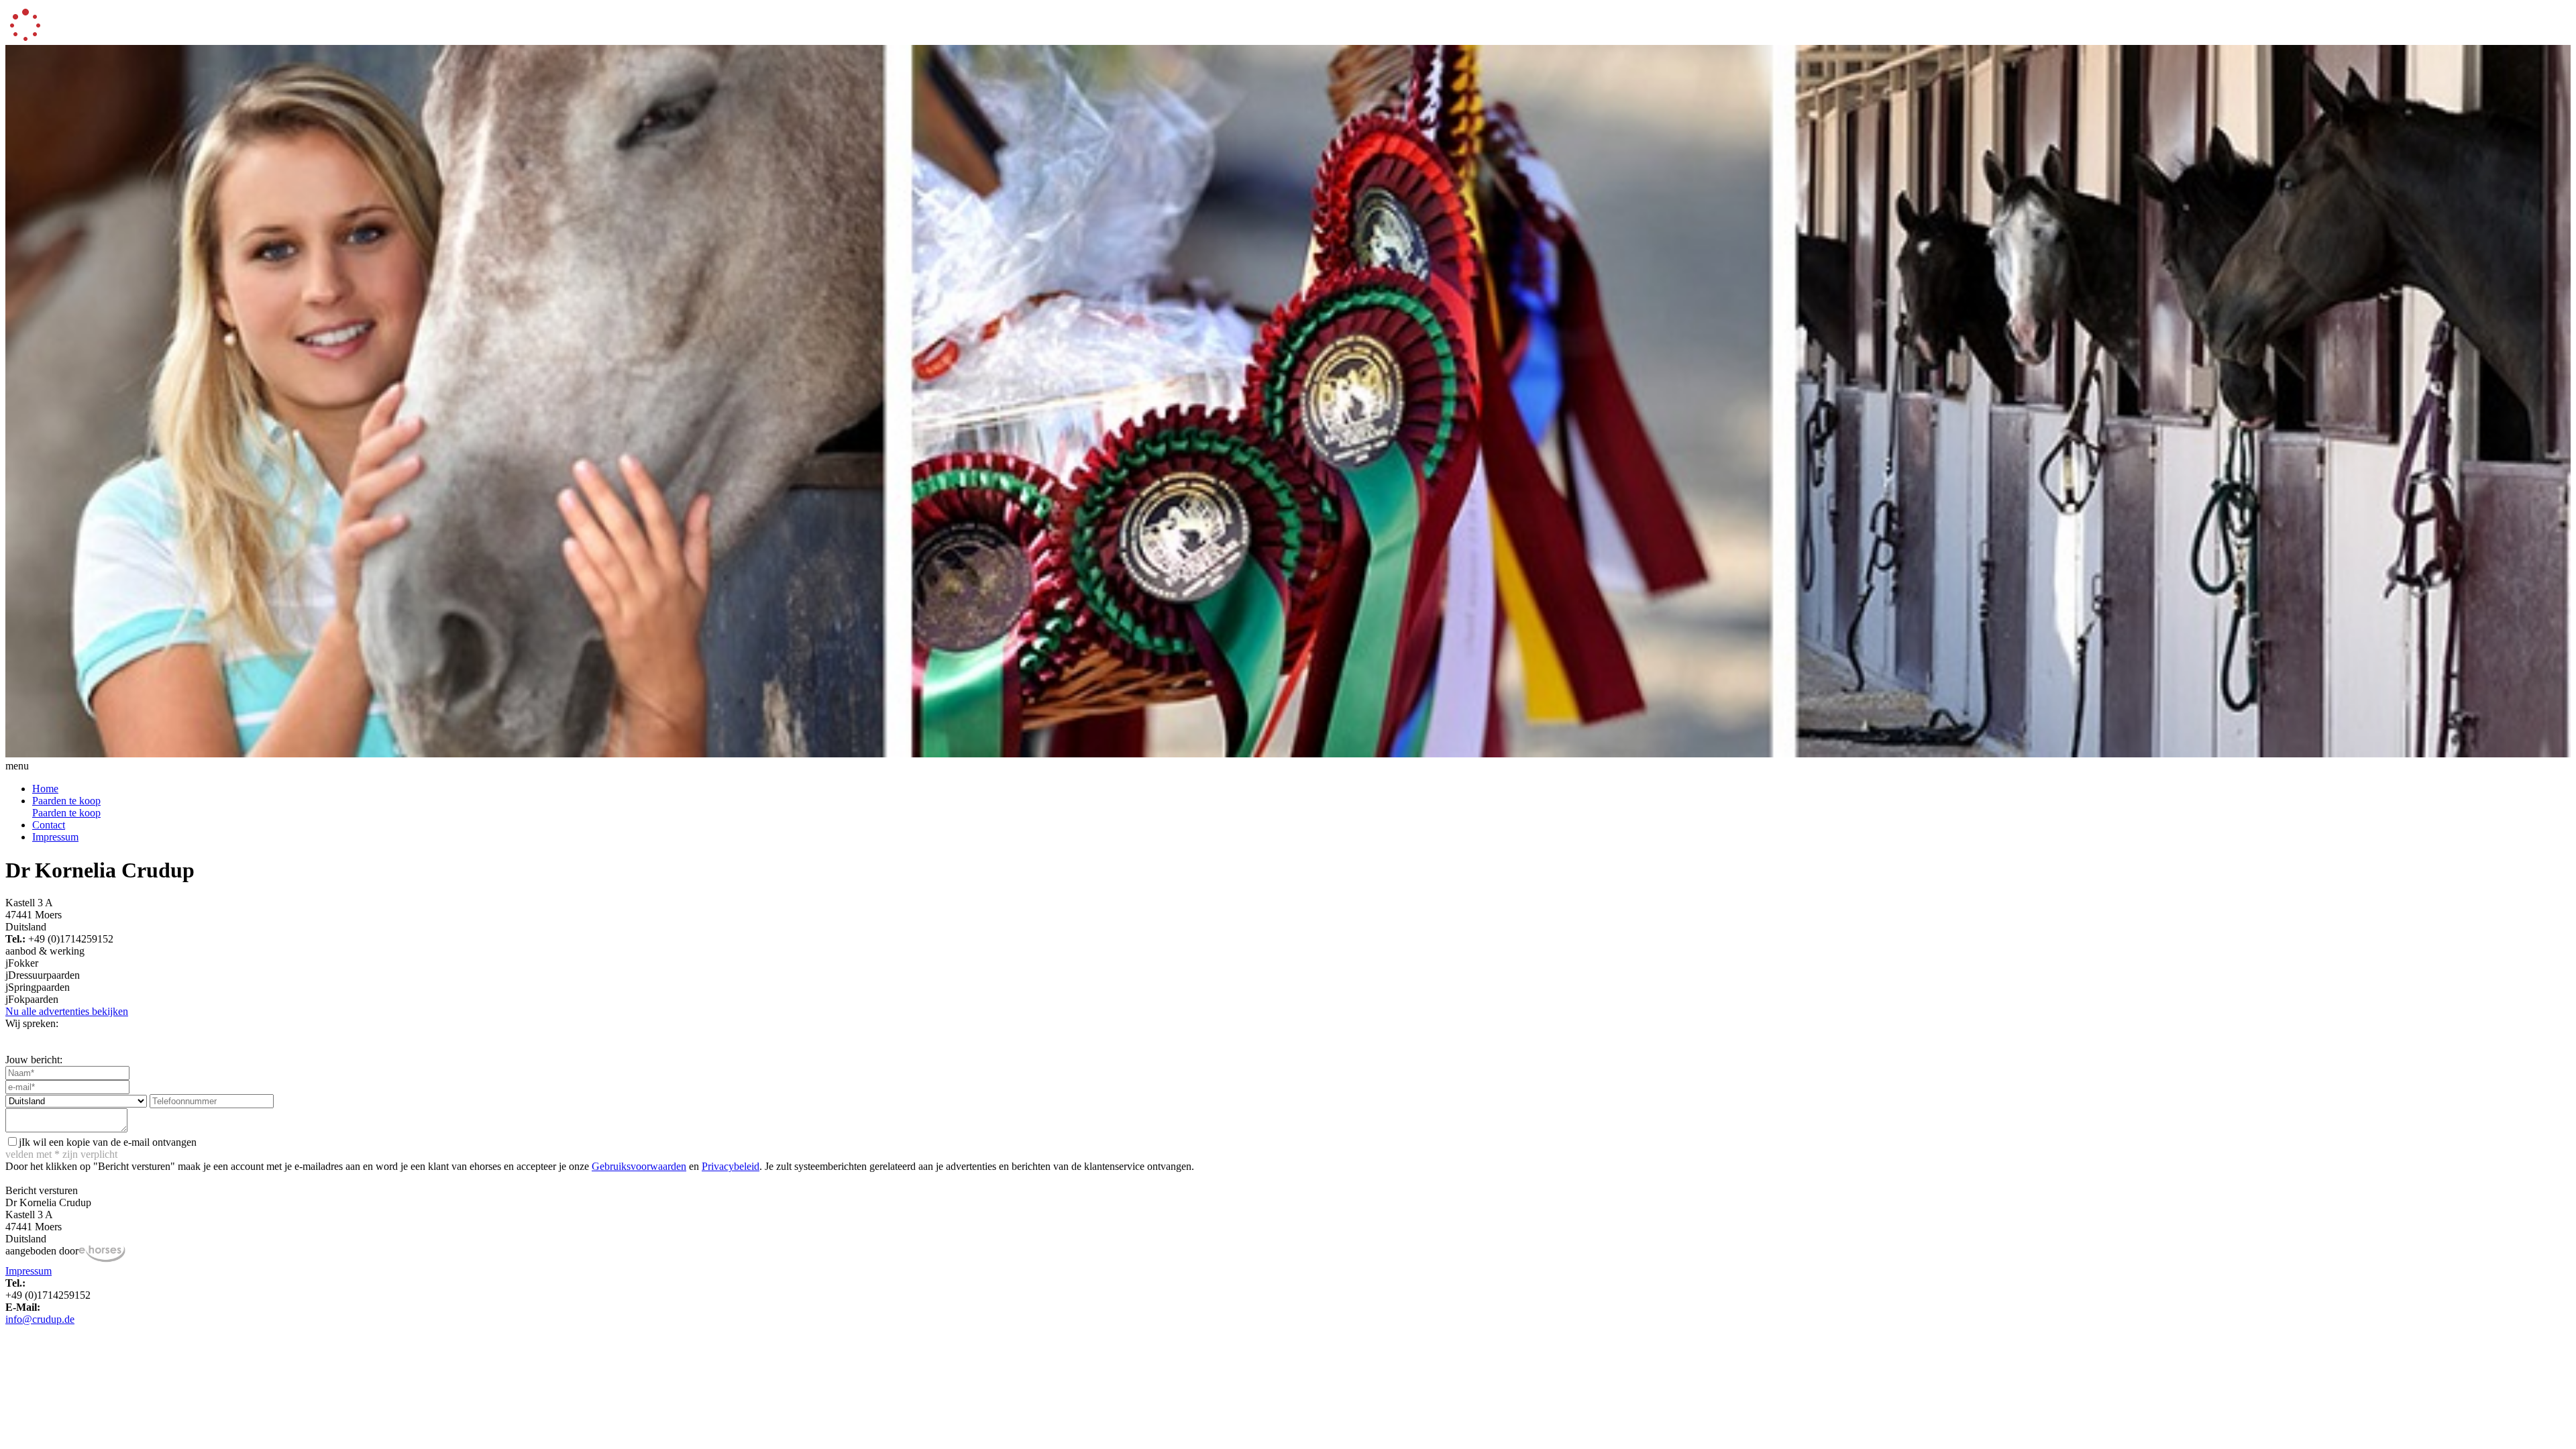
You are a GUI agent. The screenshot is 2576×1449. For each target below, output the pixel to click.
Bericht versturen (42, 1190)
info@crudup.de (40, 1319)
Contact (49, 825)
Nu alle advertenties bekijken (67, 1011)
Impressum (55, 837)
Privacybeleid (731, 1166)
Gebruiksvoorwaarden (639, 1166)
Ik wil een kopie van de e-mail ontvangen (108, 1142)
